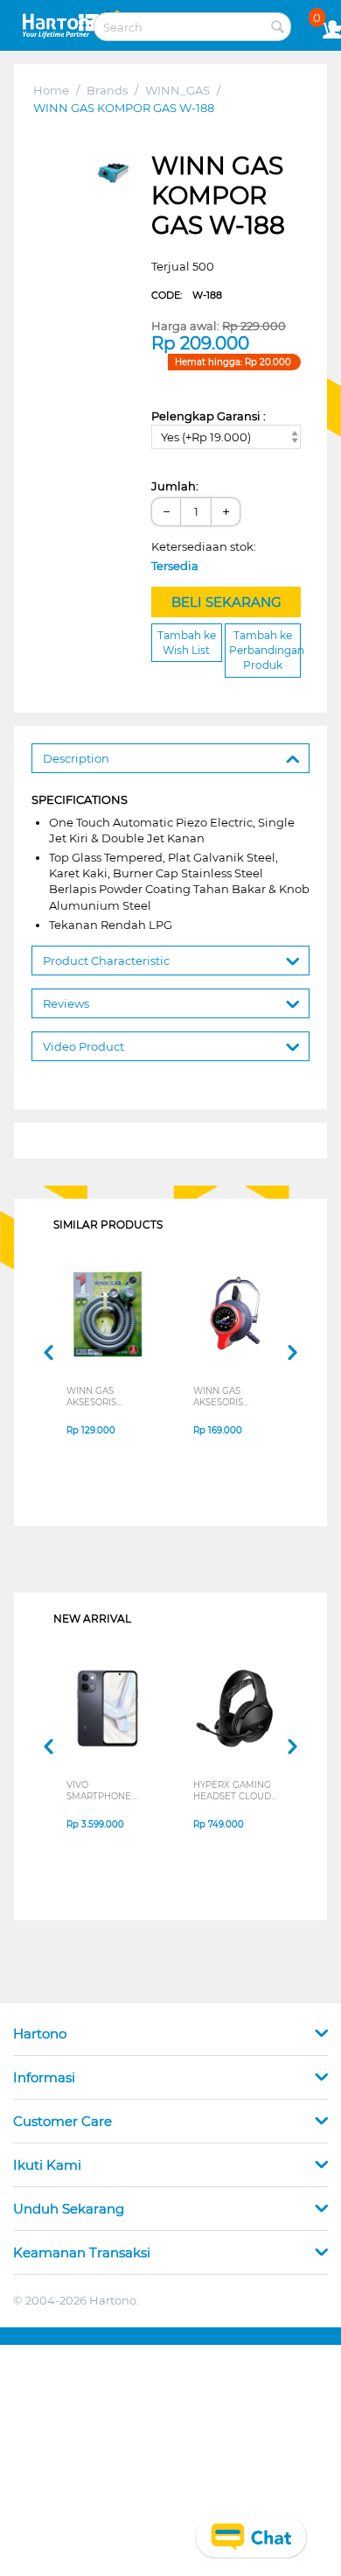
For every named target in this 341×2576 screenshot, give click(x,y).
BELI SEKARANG (226, 602)
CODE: (187, 295)
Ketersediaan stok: (208, 556)
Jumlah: (175, 486)
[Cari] (278, 28)
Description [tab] (76, 758)
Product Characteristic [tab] (106, 961)
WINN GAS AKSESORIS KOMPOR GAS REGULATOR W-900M (229, 1397)
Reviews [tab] (66, 1003)
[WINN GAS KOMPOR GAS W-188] (114, 172)
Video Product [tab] (84, 1046)
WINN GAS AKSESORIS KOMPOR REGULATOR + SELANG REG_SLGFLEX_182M (110, 1397)
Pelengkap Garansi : (209, 416)
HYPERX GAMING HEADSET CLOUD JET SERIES (232, 1791)
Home (51, 90)
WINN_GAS (177, 90)
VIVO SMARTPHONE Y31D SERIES (99, 1791)
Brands (107, 90)
